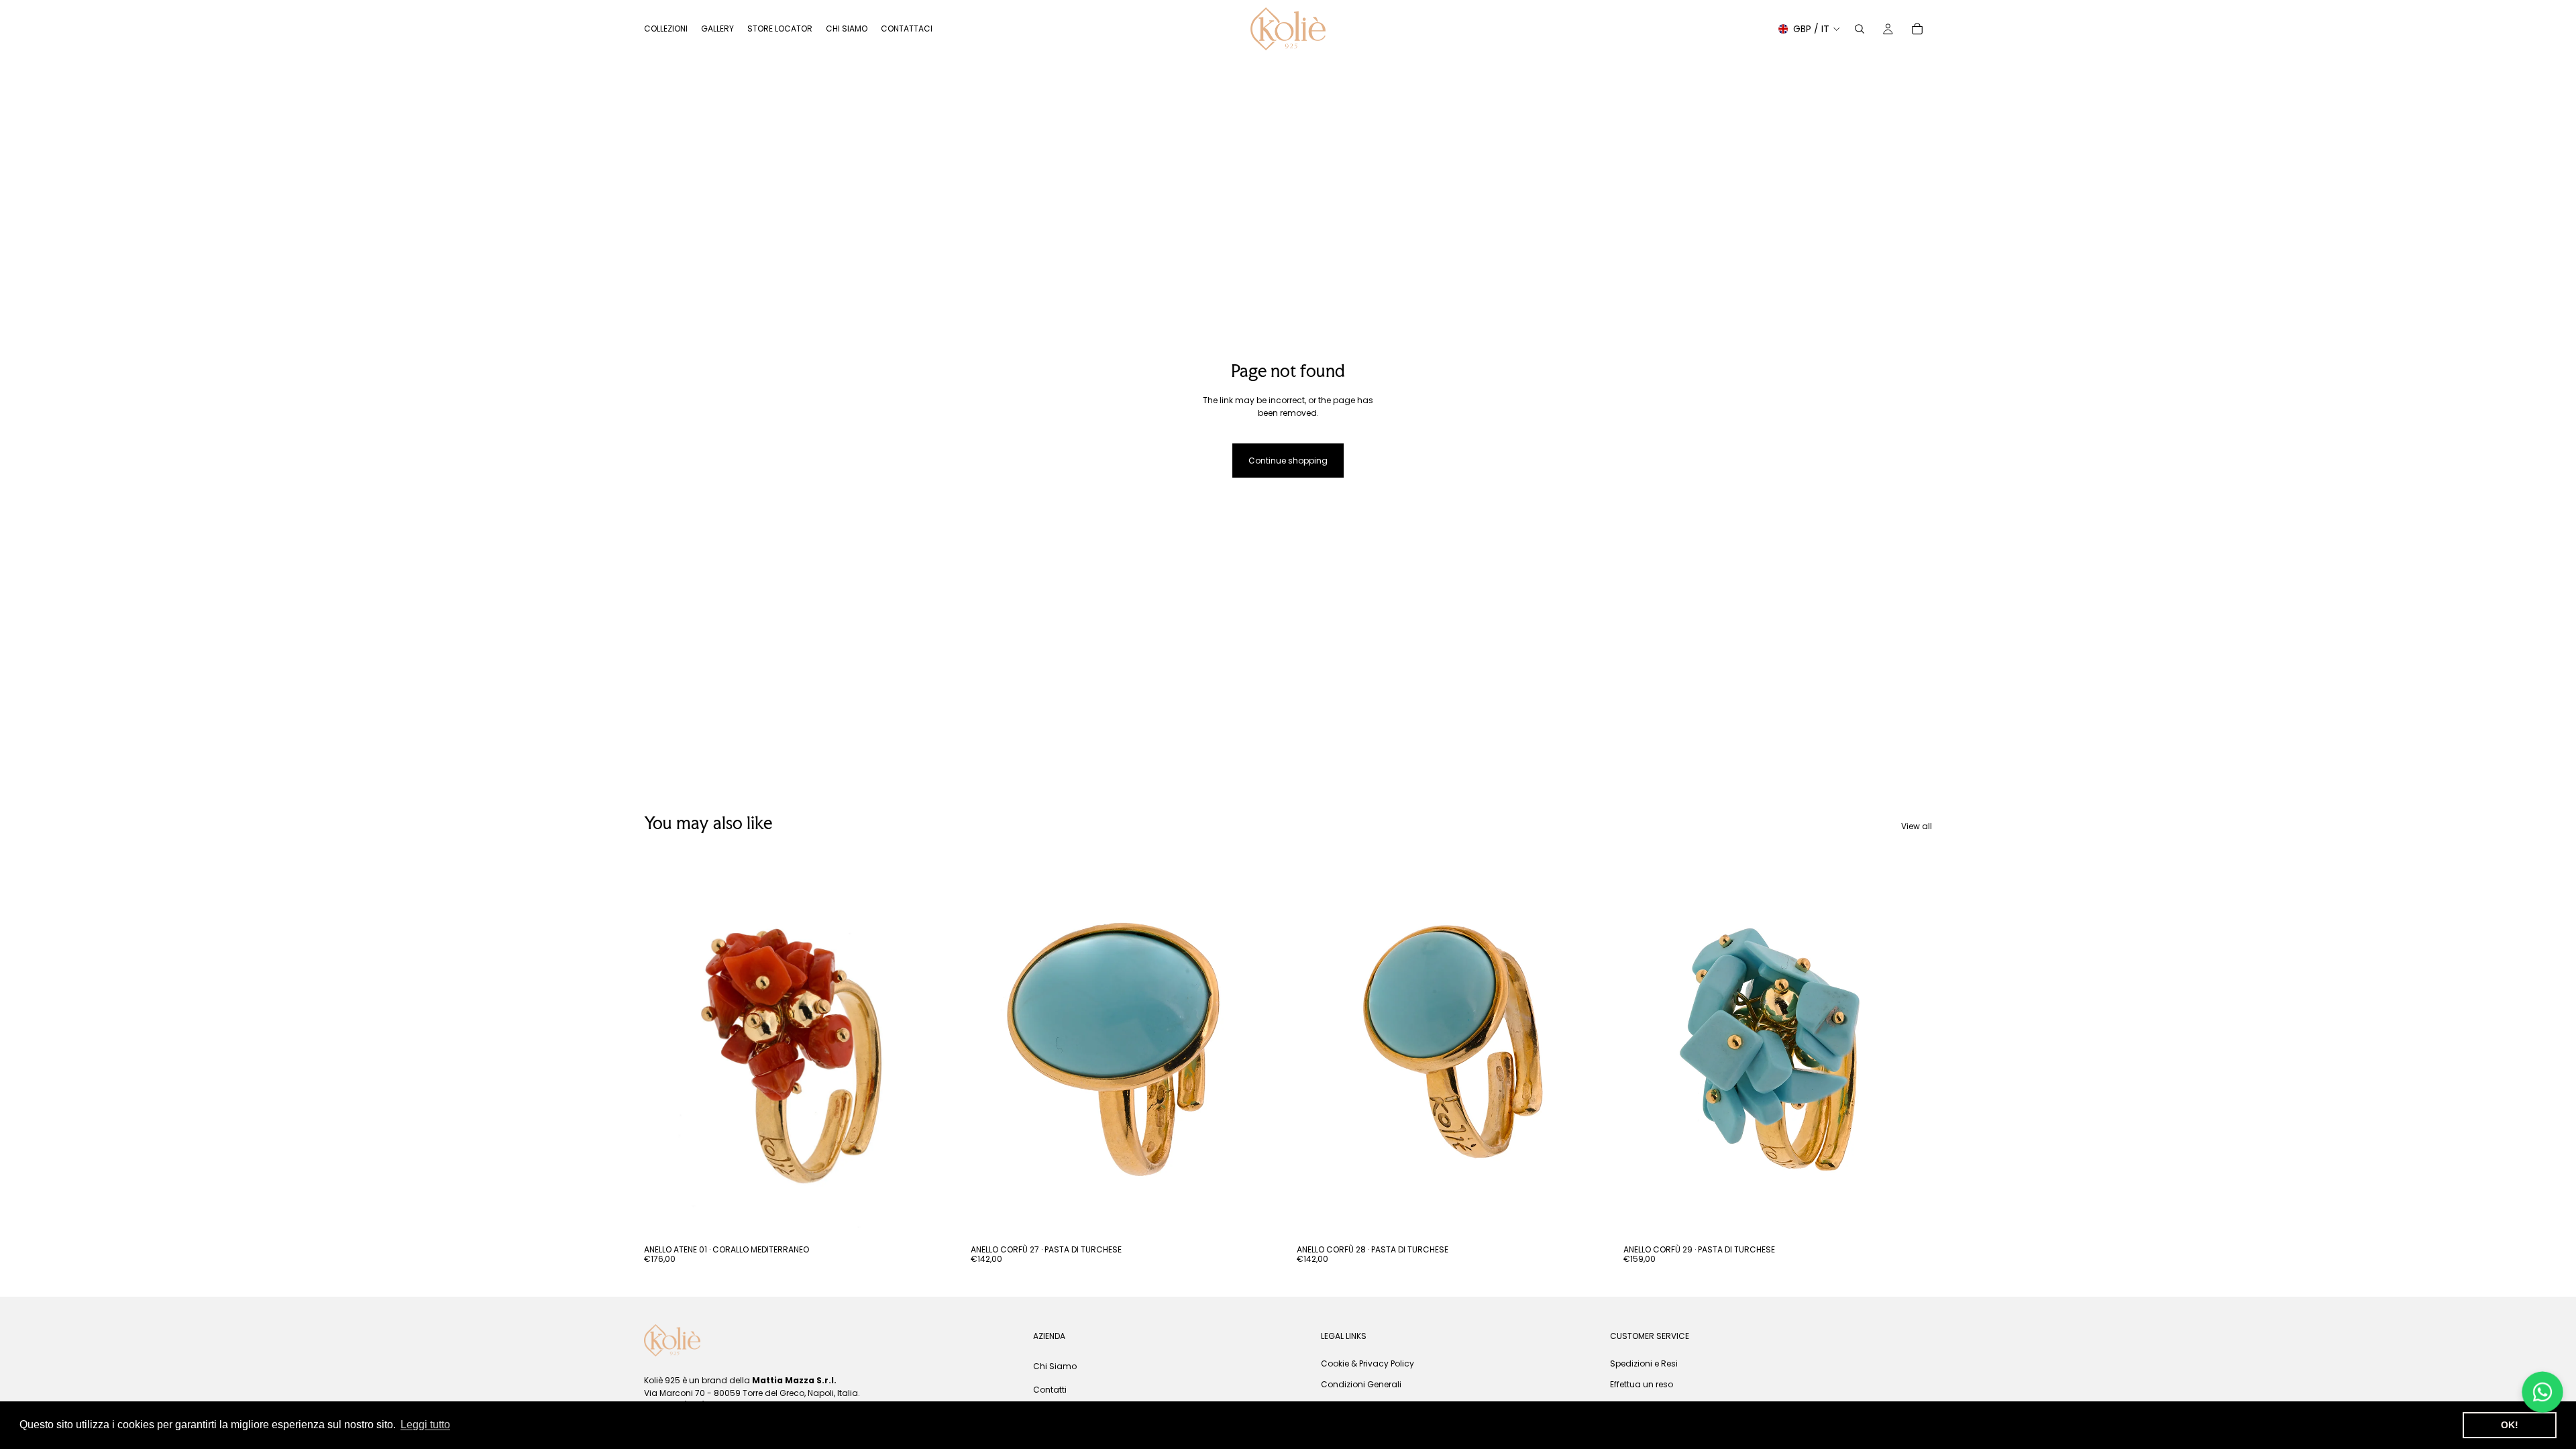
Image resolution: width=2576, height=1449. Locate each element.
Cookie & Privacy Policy (1367, 1363)
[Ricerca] (1860, 29)
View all (1917, 826)
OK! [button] (2510, 1425)
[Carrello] (1917, 29)
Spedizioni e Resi (1644, 1363)
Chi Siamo (1055, 1365)
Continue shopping (1288, 461)
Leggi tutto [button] (425, 1425)
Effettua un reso (1642, 1384)
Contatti (1050, 1390)
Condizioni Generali (1361, 1384)
